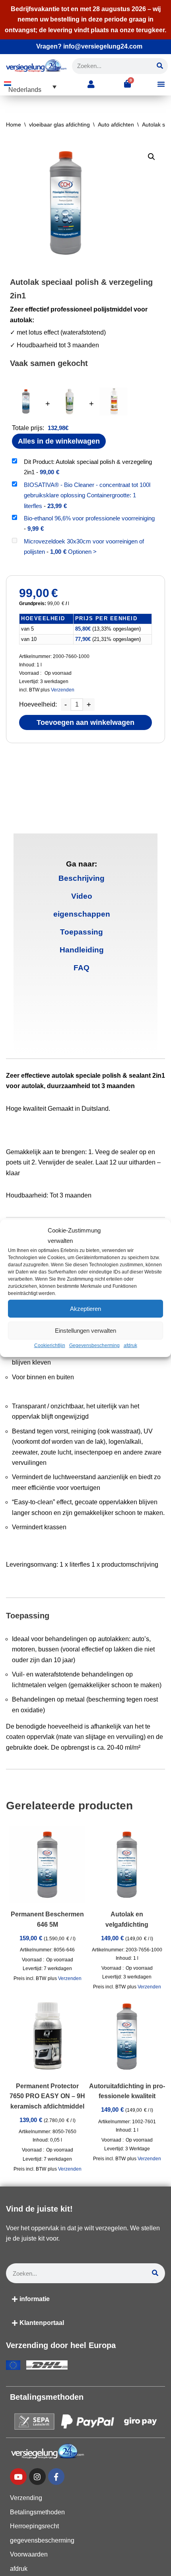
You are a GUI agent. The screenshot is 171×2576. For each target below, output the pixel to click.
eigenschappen (82, 914)
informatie (35, 2299)
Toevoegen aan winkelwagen (85, 722)
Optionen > (82, 552)
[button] (30, 87)
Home (14, 125)
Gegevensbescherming (94, 1345)
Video (82, 896)
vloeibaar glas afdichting (59, 125)
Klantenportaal (42, 2323)
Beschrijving (82, 878)
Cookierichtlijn (50, 1345)
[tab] (82, 879)
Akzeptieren (85, 1309)
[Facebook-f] (56, 2477)
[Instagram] (37, 2477)
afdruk (130, 1345)
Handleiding (82, 950)
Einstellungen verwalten (85, 1331)
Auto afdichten (116, 125)
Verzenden (63, 690)
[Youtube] (18, 2477)
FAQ (82, 968)
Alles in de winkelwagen (59, 441)
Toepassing (82, 932)
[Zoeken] (160, 66)
